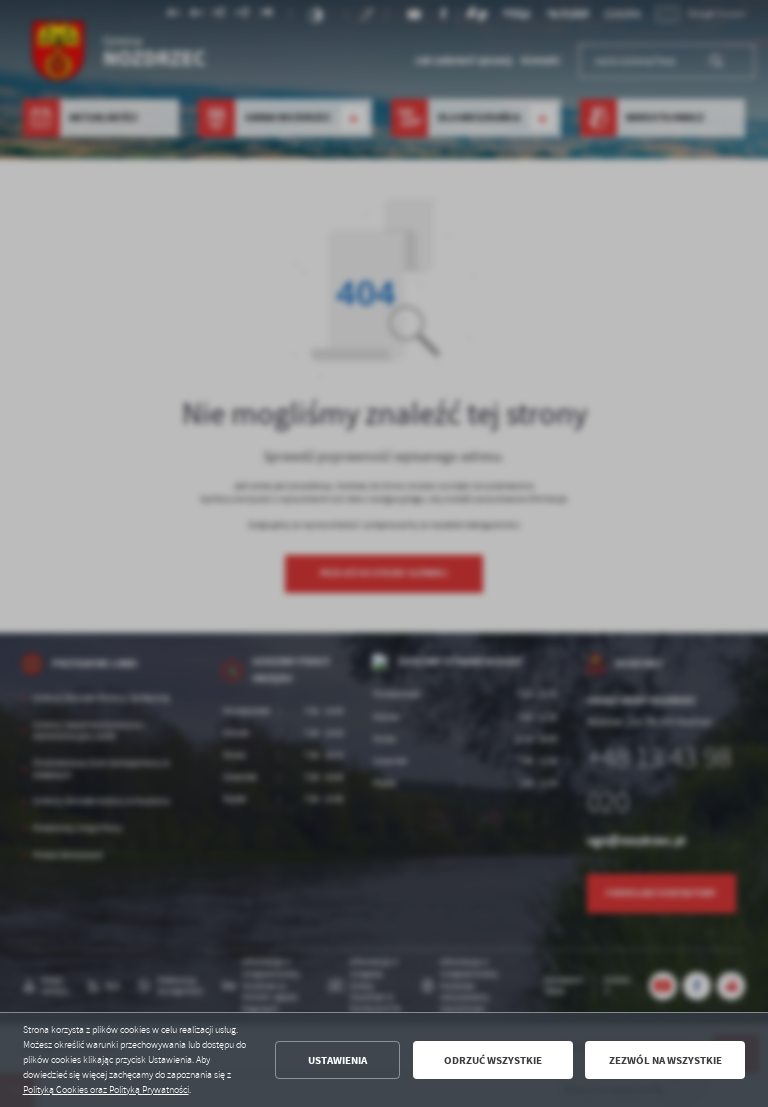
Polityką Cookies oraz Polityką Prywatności (106, 1090)
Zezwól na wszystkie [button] (665, 1060)
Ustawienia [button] (337, 1060)
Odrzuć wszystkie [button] (493, 1060)
